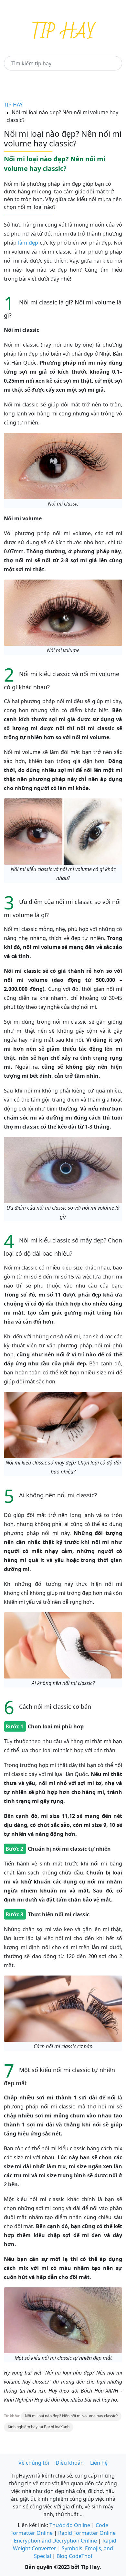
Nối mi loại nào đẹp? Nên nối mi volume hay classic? (71, 2416)
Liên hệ (99, 2463)
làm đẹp (28, 243)
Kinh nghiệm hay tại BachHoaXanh (39, 2427)
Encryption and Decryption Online (55, 2541)
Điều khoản (70, 2463)
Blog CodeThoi (74, 2556)
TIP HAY (13, 105)
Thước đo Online (70, 2525)
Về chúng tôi (34, 2463)
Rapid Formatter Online (87, 2533)
